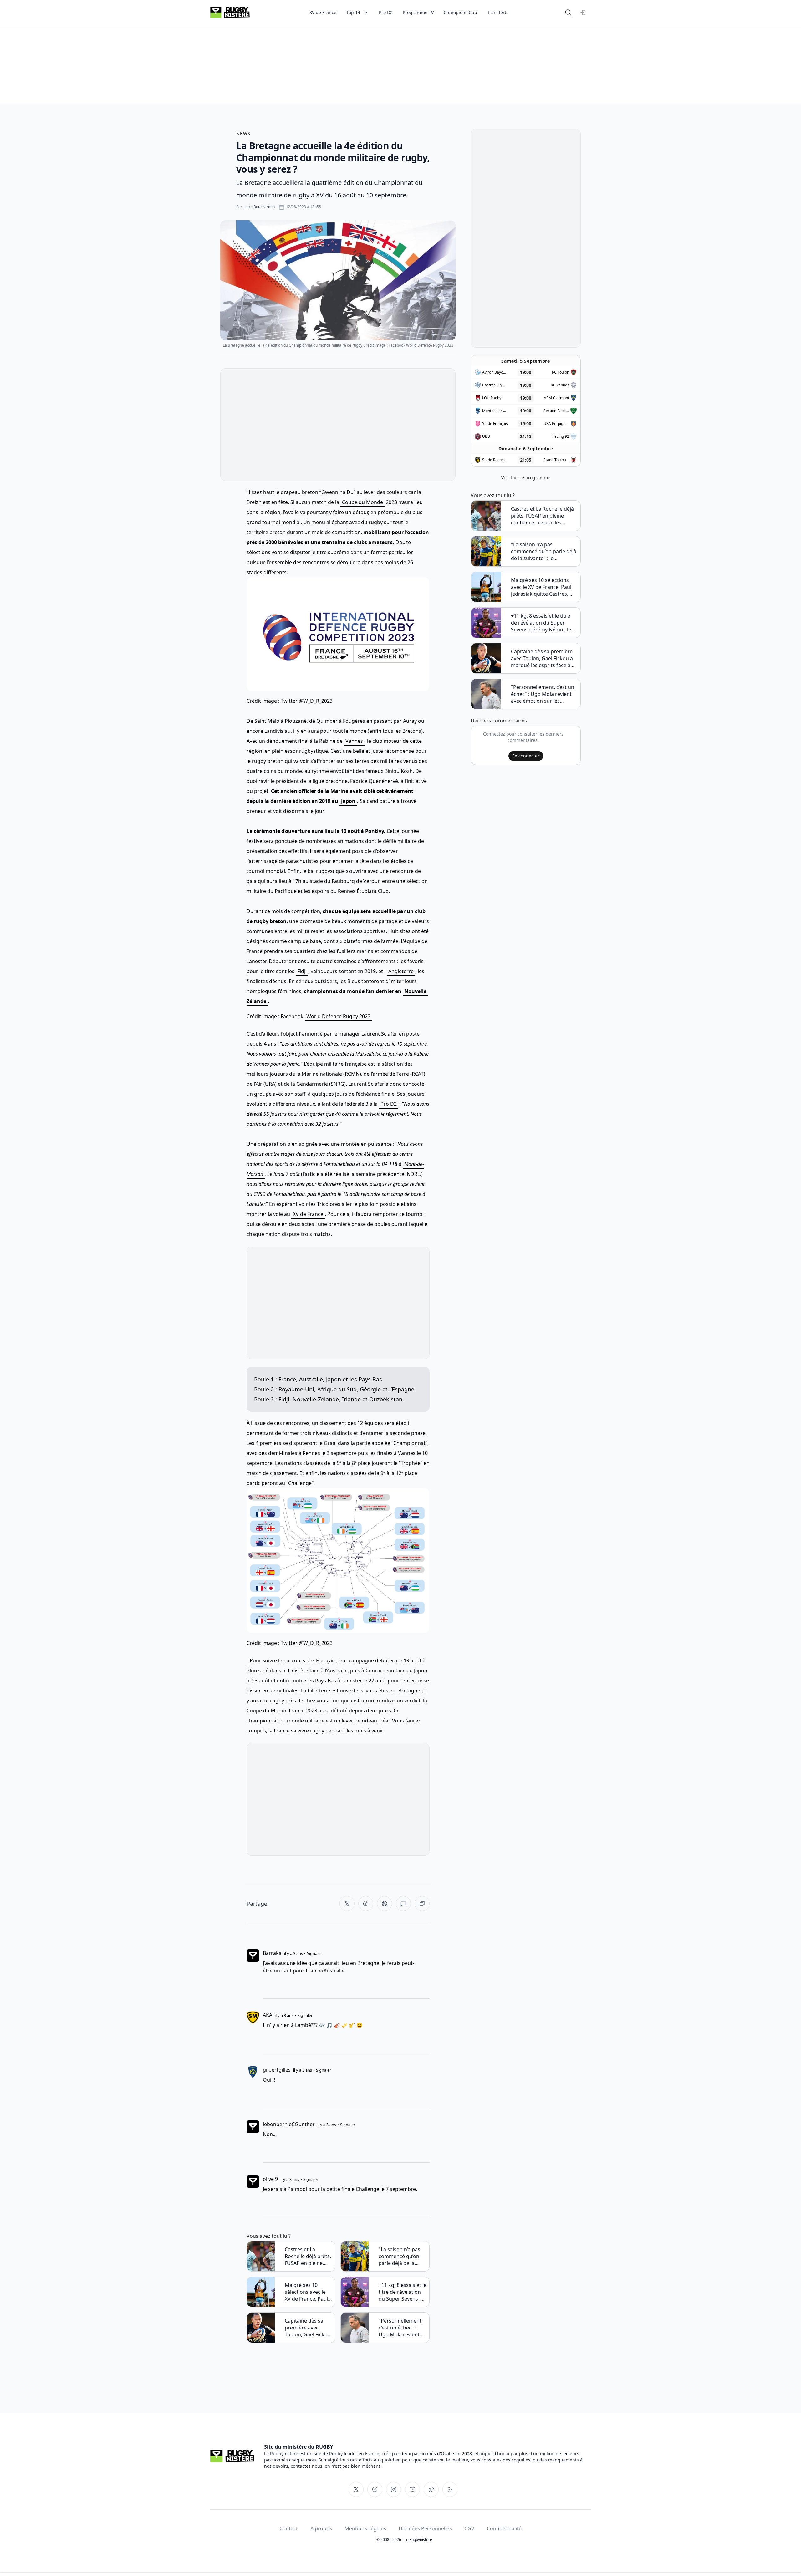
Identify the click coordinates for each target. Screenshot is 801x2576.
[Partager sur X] (347, 1904)
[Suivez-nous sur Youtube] (412, 2489)
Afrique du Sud (337, 1389)
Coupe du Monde (362, 502)
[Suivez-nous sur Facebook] (375, 2489)
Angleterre (401, 971)
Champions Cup (460, 12)
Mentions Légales (365, 2528)
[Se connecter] (583, 13)
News (243, 133)
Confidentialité (504, 2528)
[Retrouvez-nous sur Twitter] (356, 2489)
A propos (321, 2528)
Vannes (354, 741)
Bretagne (409, 1691)
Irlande (351, 1399)
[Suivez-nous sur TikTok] (431, 2489)
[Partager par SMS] (403, 1904)
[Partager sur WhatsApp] (385, 1904)
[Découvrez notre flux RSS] (450, 2489)
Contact (289, 2528)
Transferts (498, 12)
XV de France (323, 12)
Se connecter (526, 756)
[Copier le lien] (422, 1904)
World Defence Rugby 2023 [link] (338, 1016)
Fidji (302, 971)
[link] (248, 1661)
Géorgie (370, 1389)
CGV (469, 2528)
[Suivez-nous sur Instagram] (394, 2489)
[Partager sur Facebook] (366, 1904)
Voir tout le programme (526, 478)
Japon (348, 801)
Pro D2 (386, 12)
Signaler (314, 1953)
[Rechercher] (568, 13)
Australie (311, 1379)
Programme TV (418, 12)
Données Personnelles (425, 2528)
